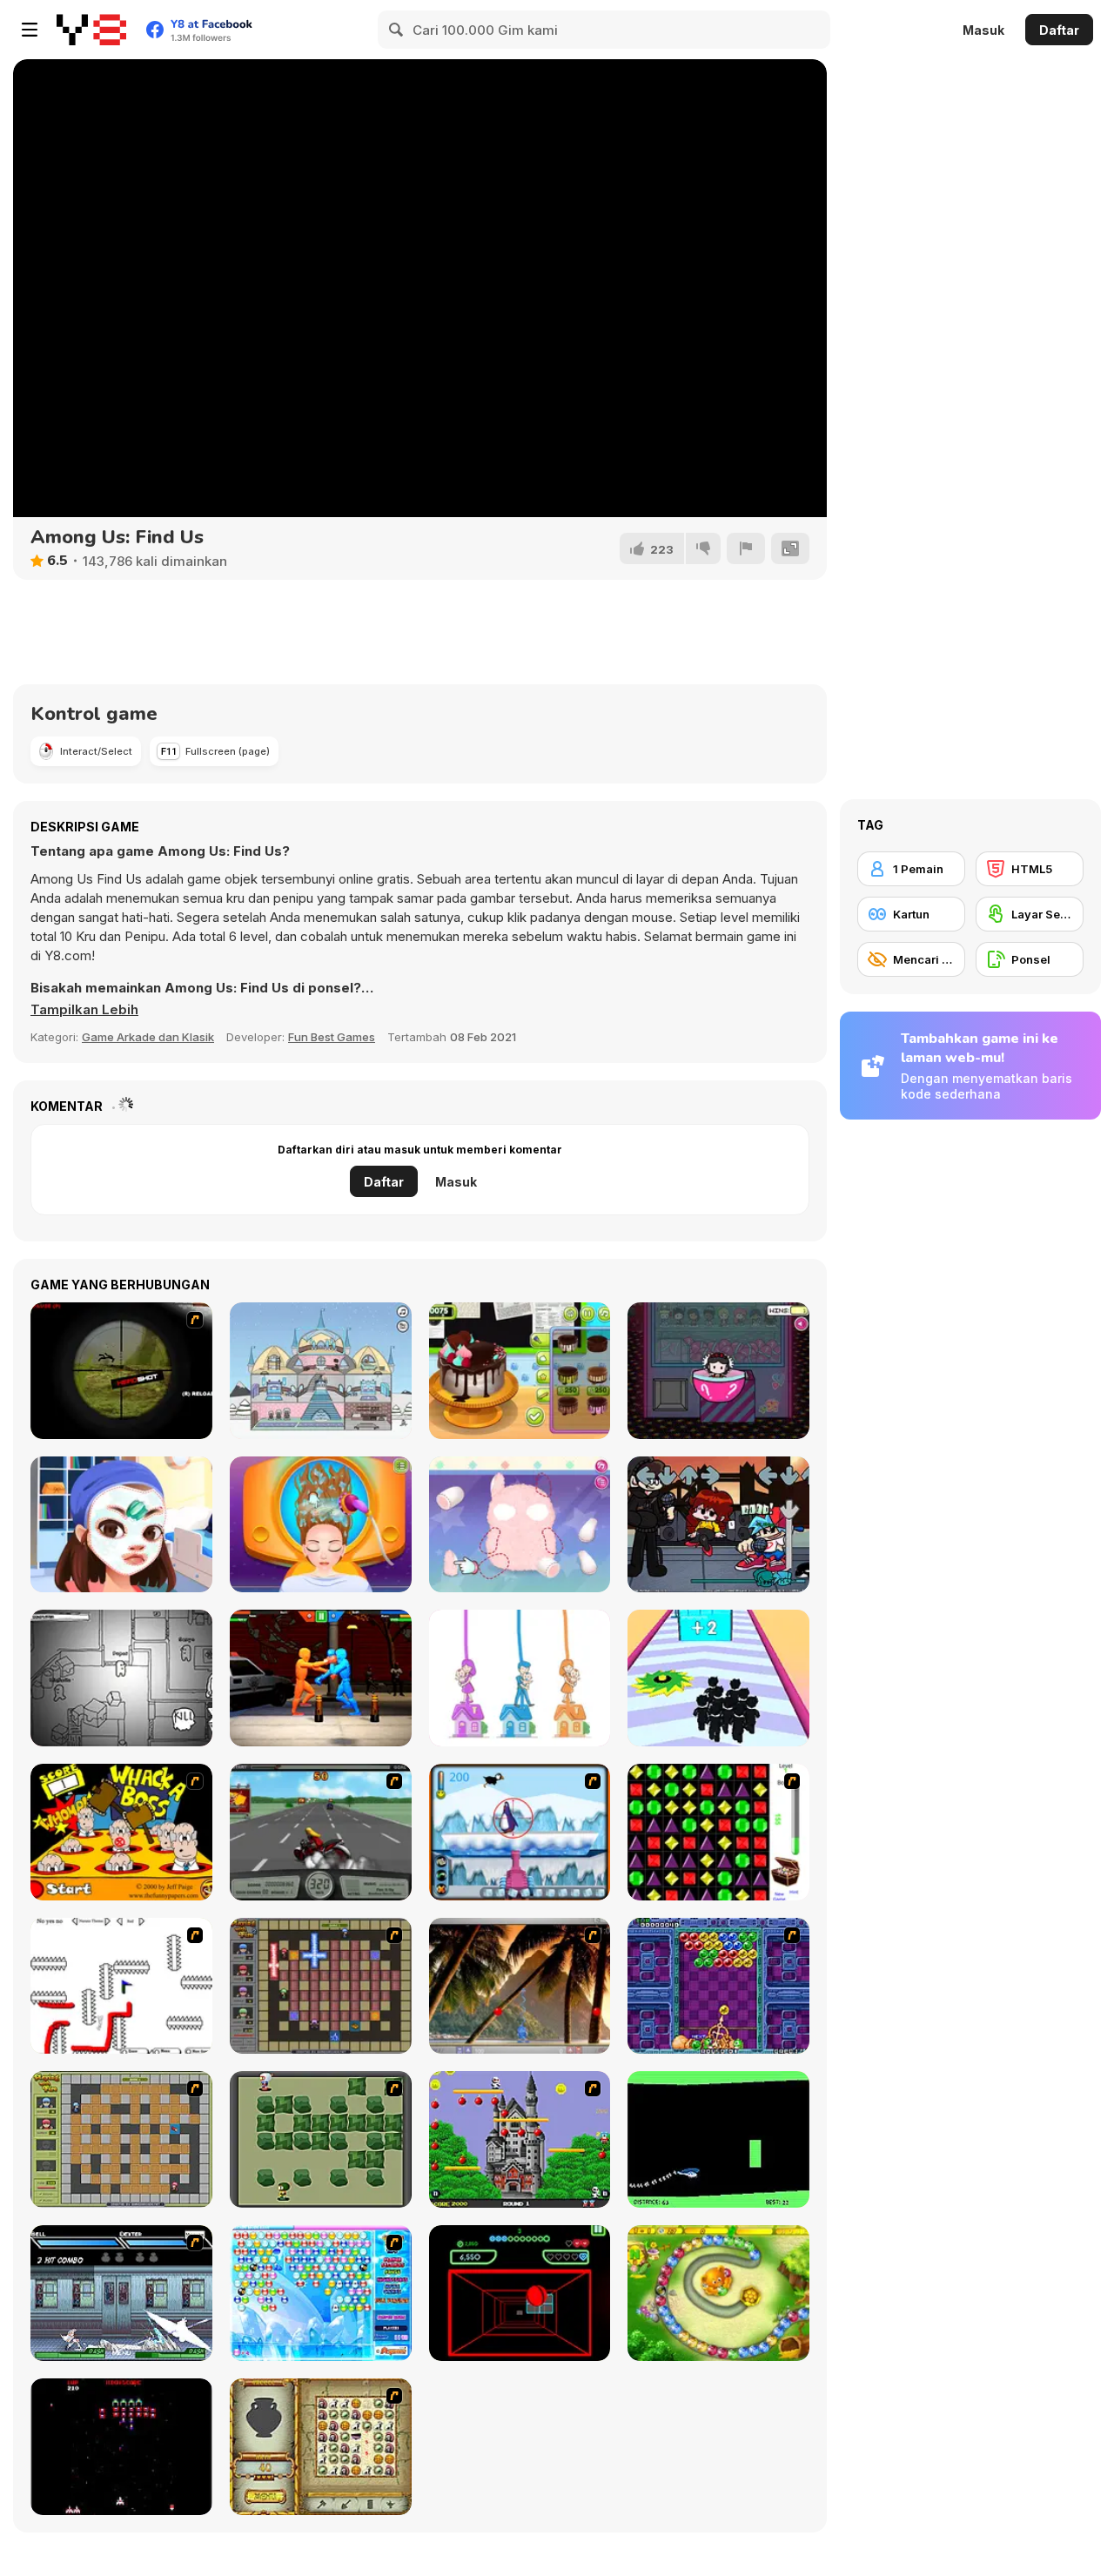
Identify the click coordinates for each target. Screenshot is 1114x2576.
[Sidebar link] (30, 30)
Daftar (1059, 30)
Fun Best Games (332, 1037)
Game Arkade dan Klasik (148, 1037)
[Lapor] (746, 548)
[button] (84, 1010)
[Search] (397, 30)
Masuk (983, 30)
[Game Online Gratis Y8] (91, 30)
